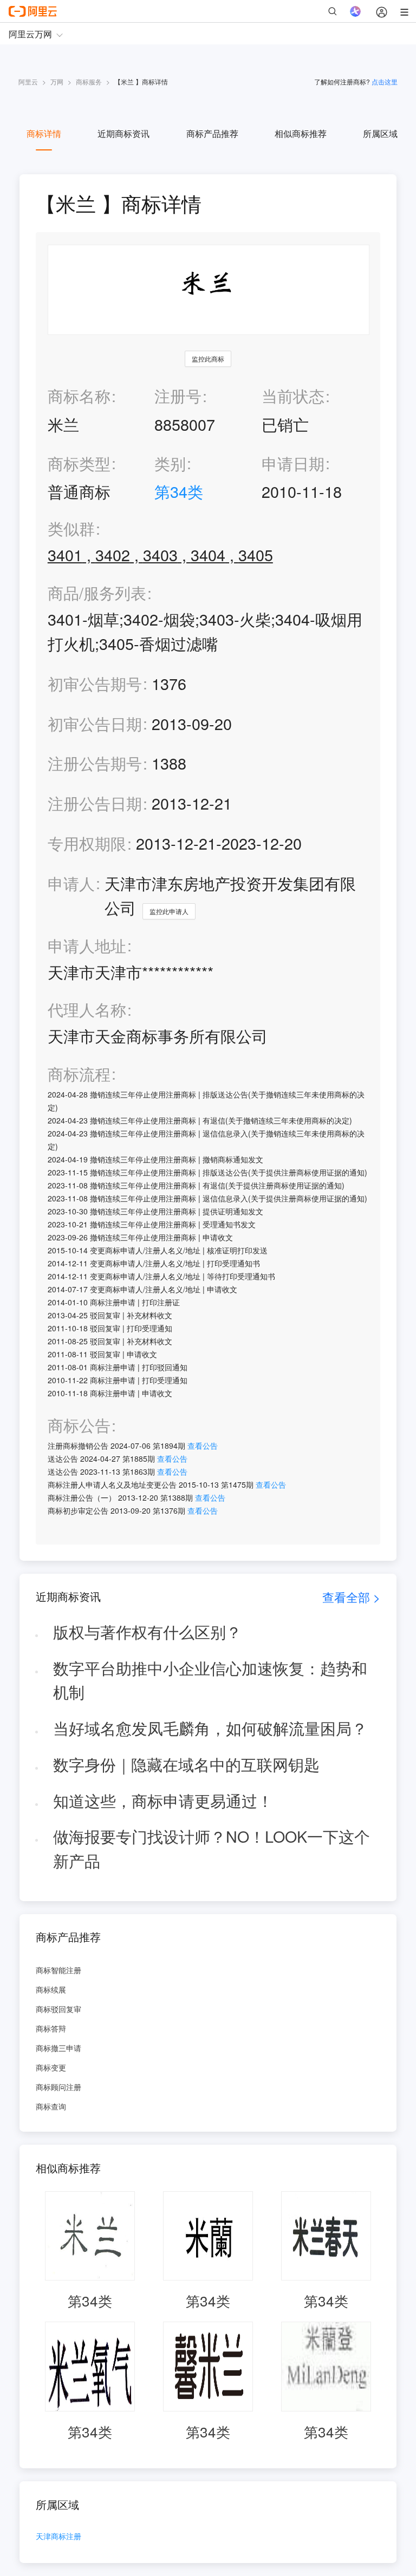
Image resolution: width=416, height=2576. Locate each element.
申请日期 (293, 463)
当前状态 (293, 395)
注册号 (178, 395)
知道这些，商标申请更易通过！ (163, 1800)
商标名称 (79, 395)
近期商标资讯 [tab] (123, 133)
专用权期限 (87, 843)
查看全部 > (351, 1597)
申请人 (71, 883)
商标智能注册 (58, 1970)
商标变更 (51, 2067)
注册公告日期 (95, 803)
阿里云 (28, 81)
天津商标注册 (58, 2537)
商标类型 (79, 463)
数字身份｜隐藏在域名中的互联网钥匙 (186, 1764)
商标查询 (51, 2106)
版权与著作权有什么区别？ (147, 1631)
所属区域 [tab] (380, 133)
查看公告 (203, 1445)
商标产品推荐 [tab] (212, 133)
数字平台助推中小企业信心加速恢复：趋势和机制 (210, 1680)
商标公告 (79, 1425)
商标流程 (79, 1074)
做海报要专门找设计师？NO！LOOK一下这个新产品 (212, 1848)
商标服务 (89, 81)
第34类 (179, 491)
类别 (170, 463)
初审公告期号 (95, 683)
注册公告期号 (95, 763)
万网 (57, 81)
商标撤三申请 (58, 2048)
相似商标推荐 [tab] (301, 133)
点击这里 (385, 81)
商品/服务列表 (97, 593)
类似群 (71, 528)
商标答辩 (51, 2028)
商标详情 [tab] (44, 133)
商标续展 (51, 1989)
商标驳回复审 (58, 2009)
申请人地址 (87, 946)
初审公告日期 (95, 723)
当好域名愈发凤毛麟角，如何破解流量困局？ (210, 1728)
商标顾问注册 (58, 2087)
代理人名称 (87, 1010)
